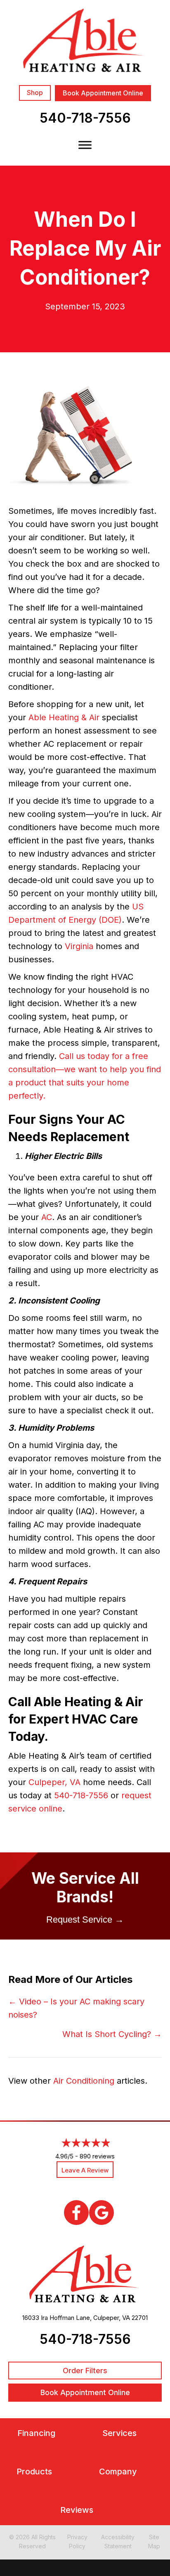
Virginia (79, 946)
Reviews (77, 2510)
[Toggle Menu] (85, 145)
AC (47, 1217)
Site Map (154, 2542)
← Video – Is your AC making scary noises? (76, 2008)
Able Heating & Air (64, 717)
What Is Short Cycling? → (112, 2034)
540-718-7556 (85, 118)
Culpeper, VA (54, 1782)
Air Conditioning (84, 2081)
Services (119, 2433)
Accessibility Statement (118, 2542)
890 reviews (97, 2156)
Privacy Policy (77, 2542)
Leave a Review (85, 2170)
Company (118, 2472)
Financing (36, 2433)
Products (34, 2472)
